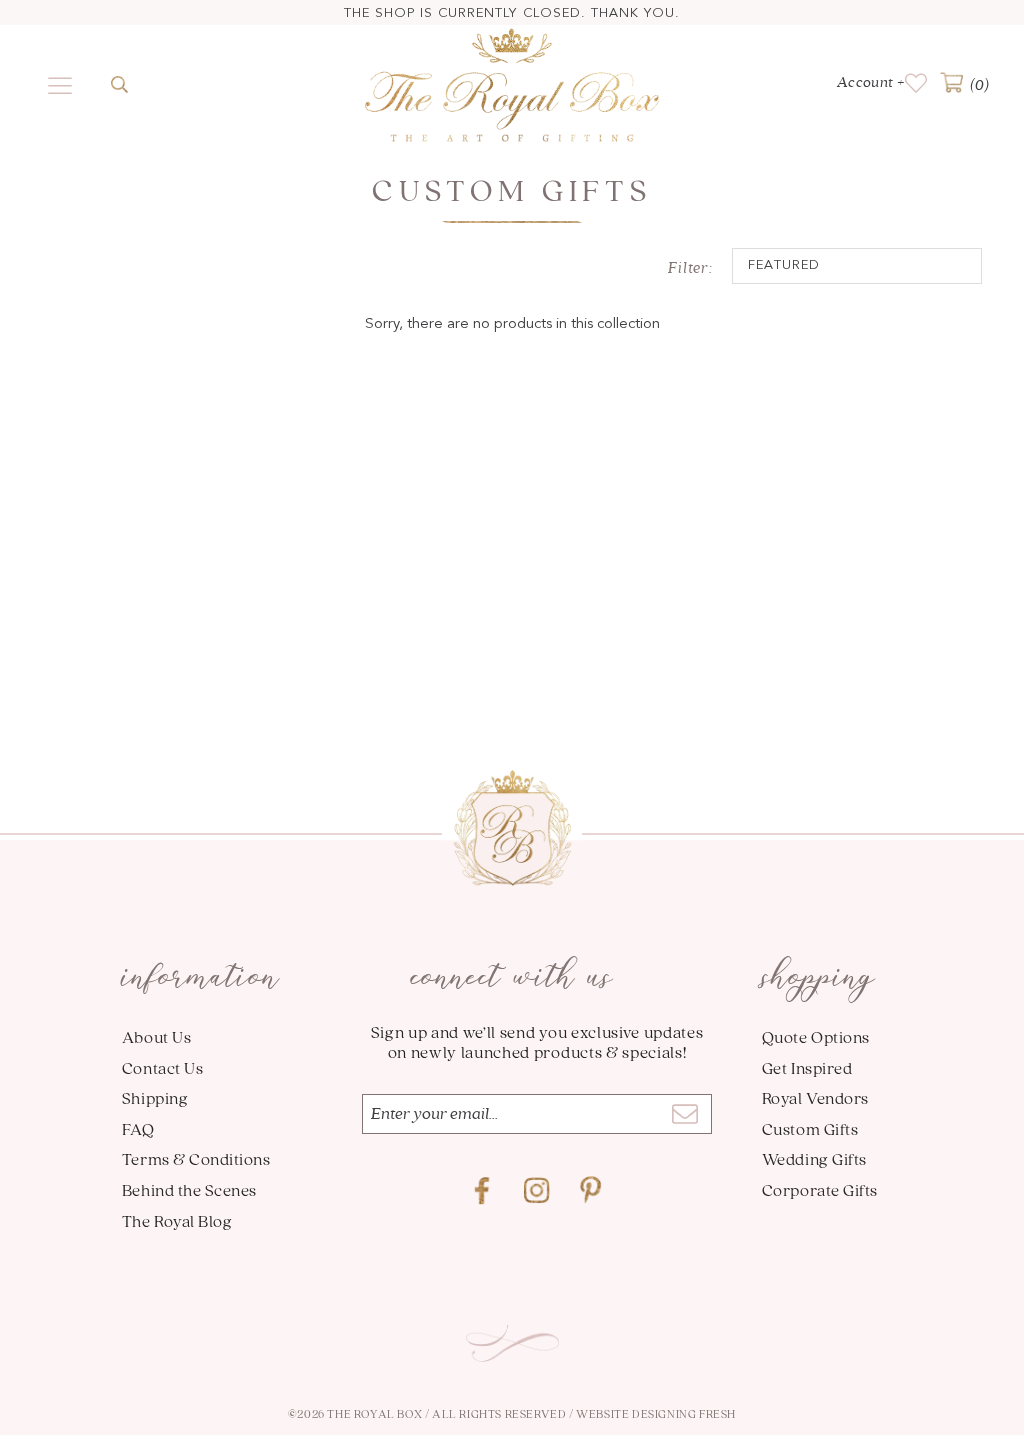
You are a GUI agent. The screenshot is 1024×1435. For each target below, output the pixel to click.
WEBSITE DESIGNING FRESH (656, 1413)
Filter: (690, 268)
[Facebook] (483, 1191)
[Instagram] (537, 1191)
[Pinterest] (591, 1191)
